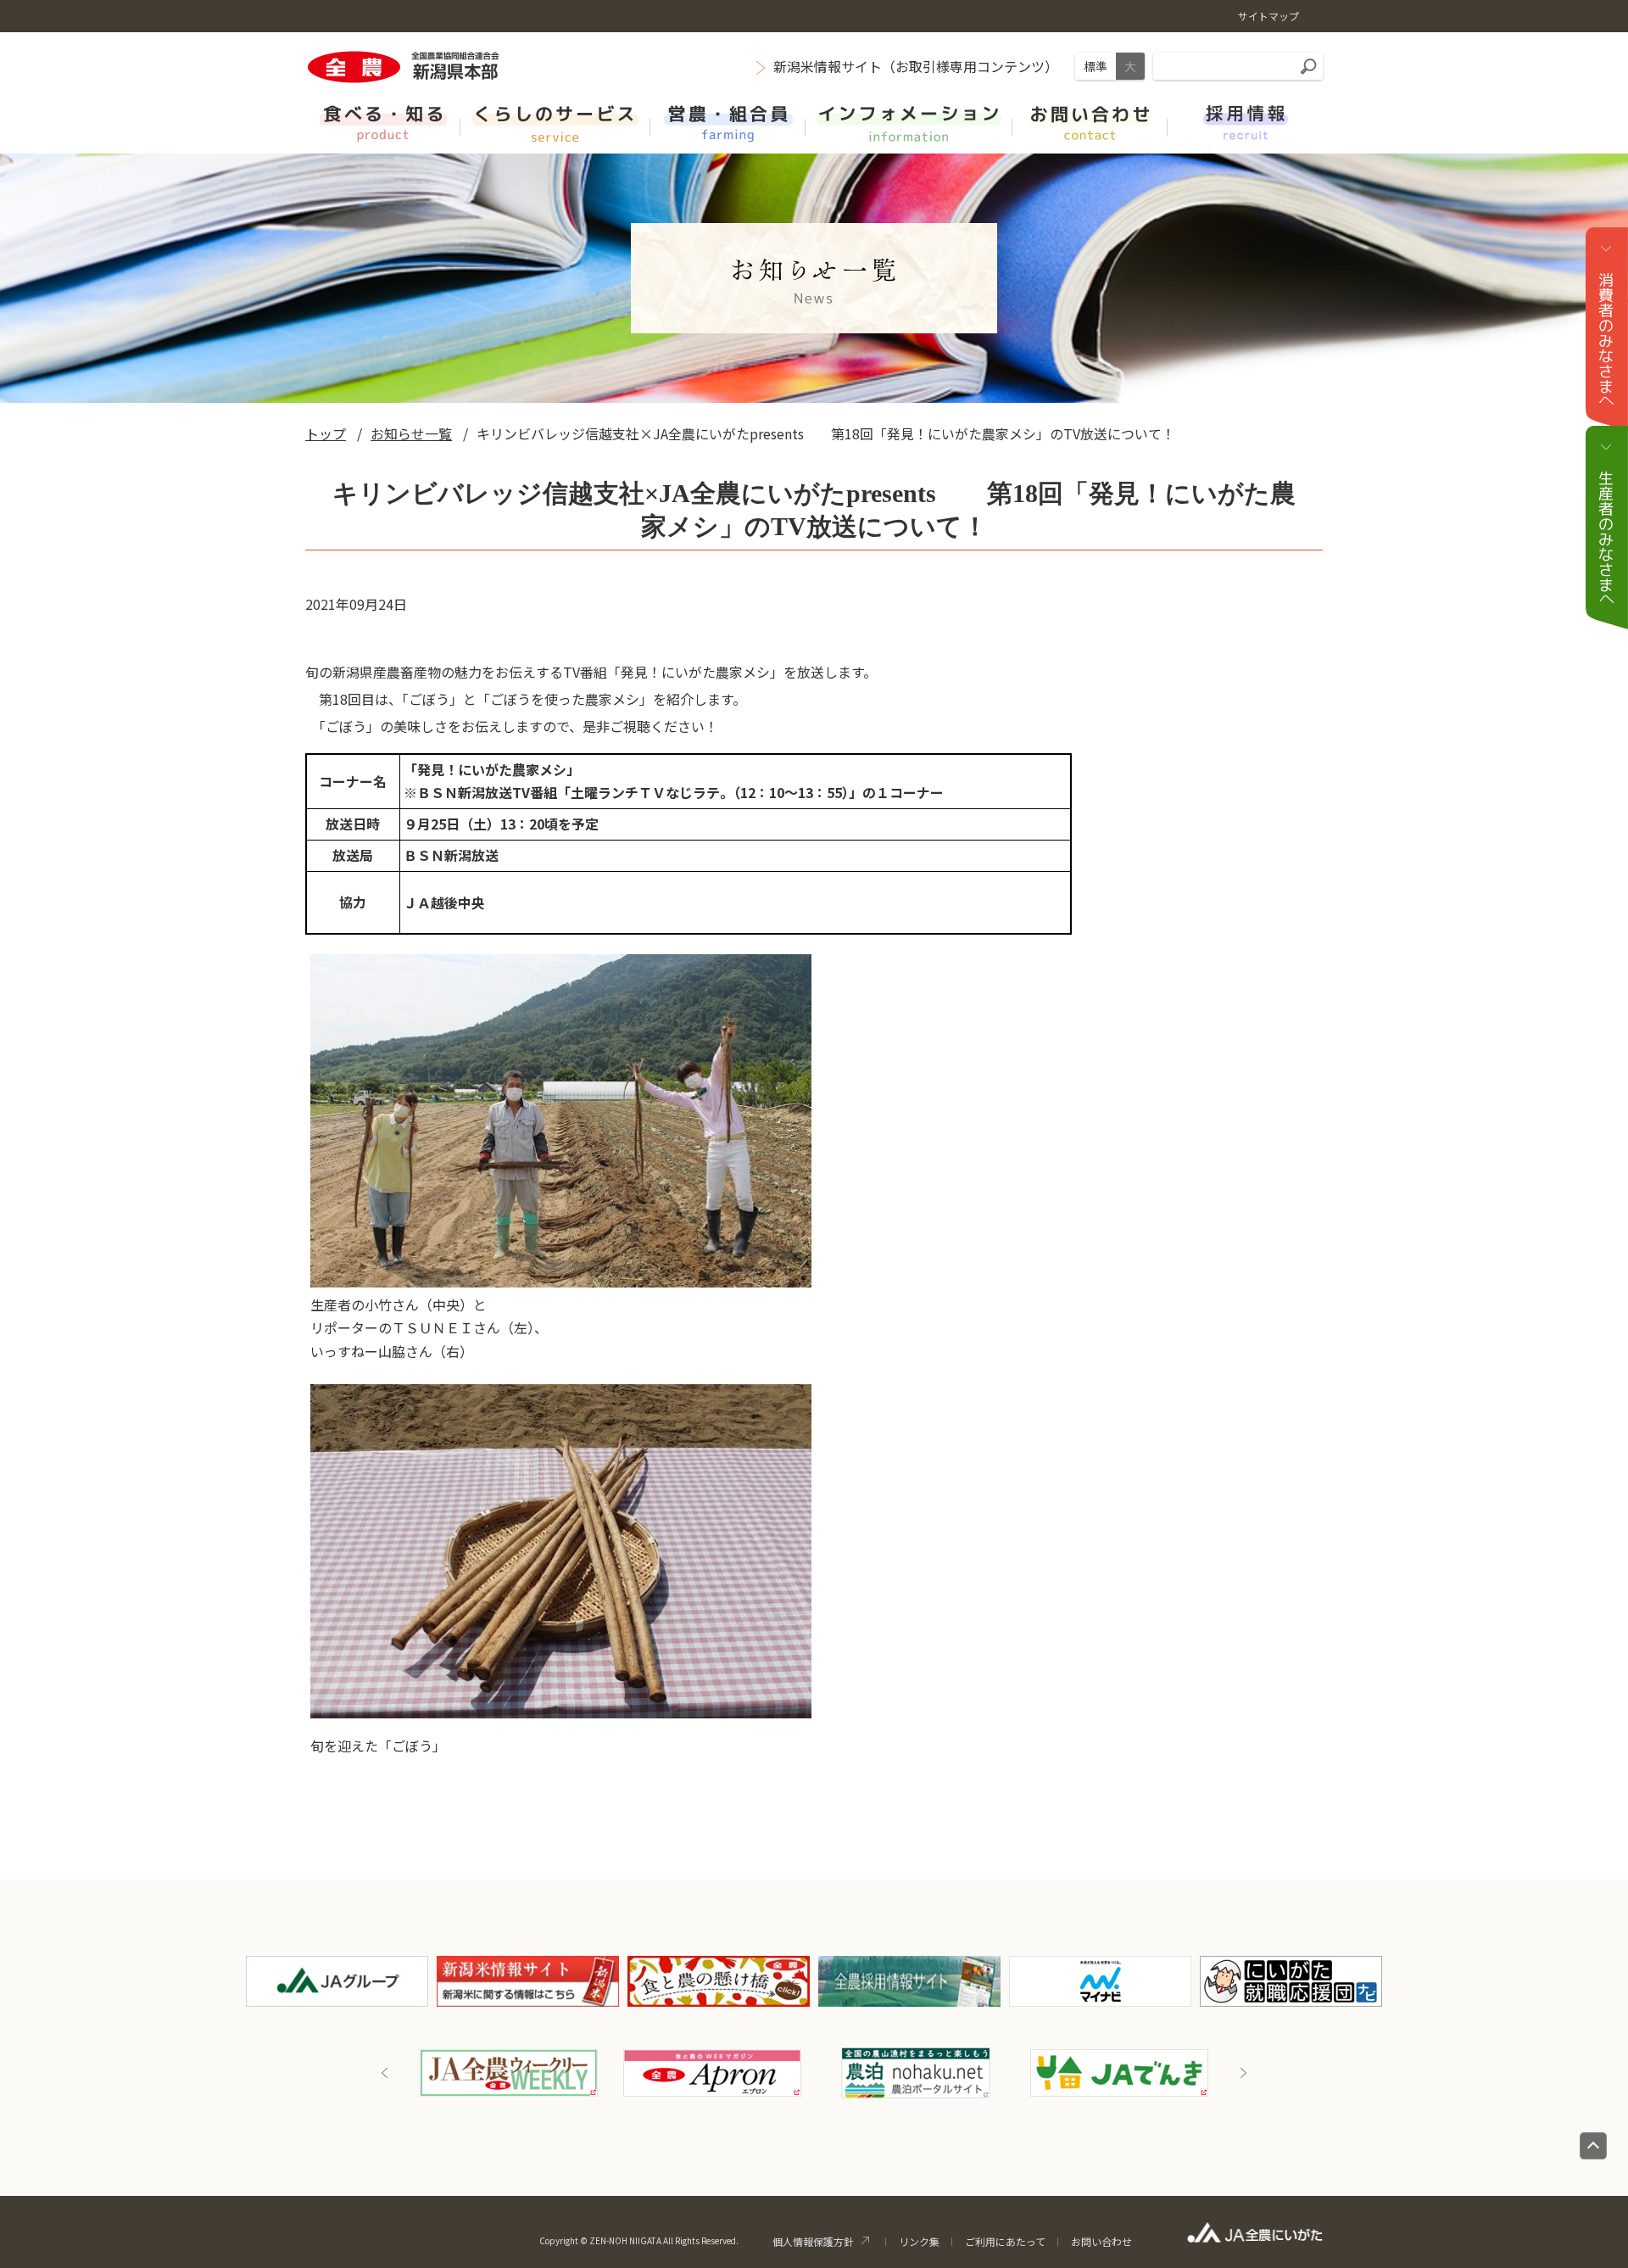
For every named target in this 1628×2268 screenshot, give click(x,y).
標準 (1096, 66)
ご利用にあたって (1005, 2241)
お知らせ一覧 (411, 433)
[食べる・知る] (383, 122)
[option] (509, 2073)
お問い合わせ (1101, 2241)
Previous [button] (385, 2073)
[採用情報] (1245, 122)
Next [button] (1243, 2073)
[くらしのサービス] (555, 122)
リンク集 (919, 2241)
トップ (326, 433)
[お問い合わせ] (1090, 122)
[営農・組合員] (728, 122)
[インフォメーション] (909, 122)
